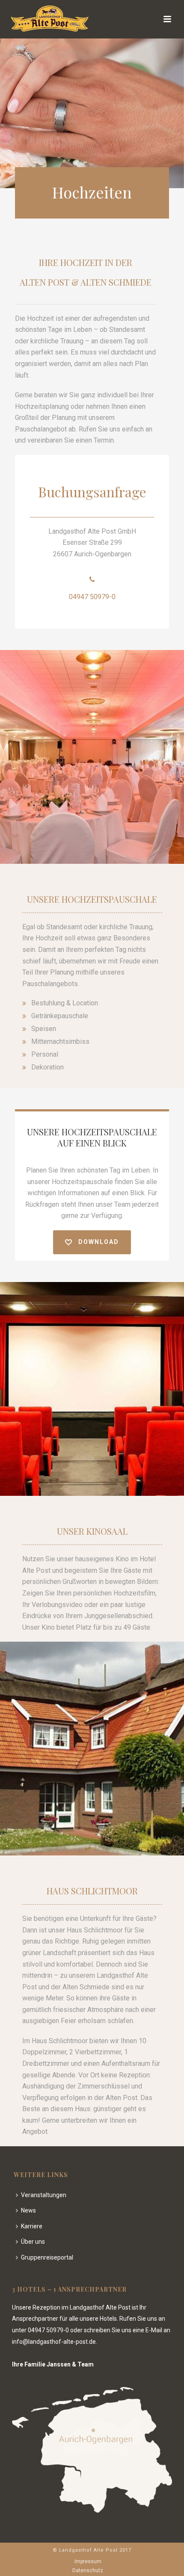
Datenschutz (88, 2570)
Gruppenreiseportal (47, 2257)
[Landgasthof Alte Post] (41, 19)
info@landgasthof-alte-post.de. (55, 2342)
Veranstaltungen (44, 2195)
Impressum (88, 2561)
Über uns (33, 2242)
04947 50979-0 (92, 597)
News (28, 2210)
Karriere (32, 2226)
